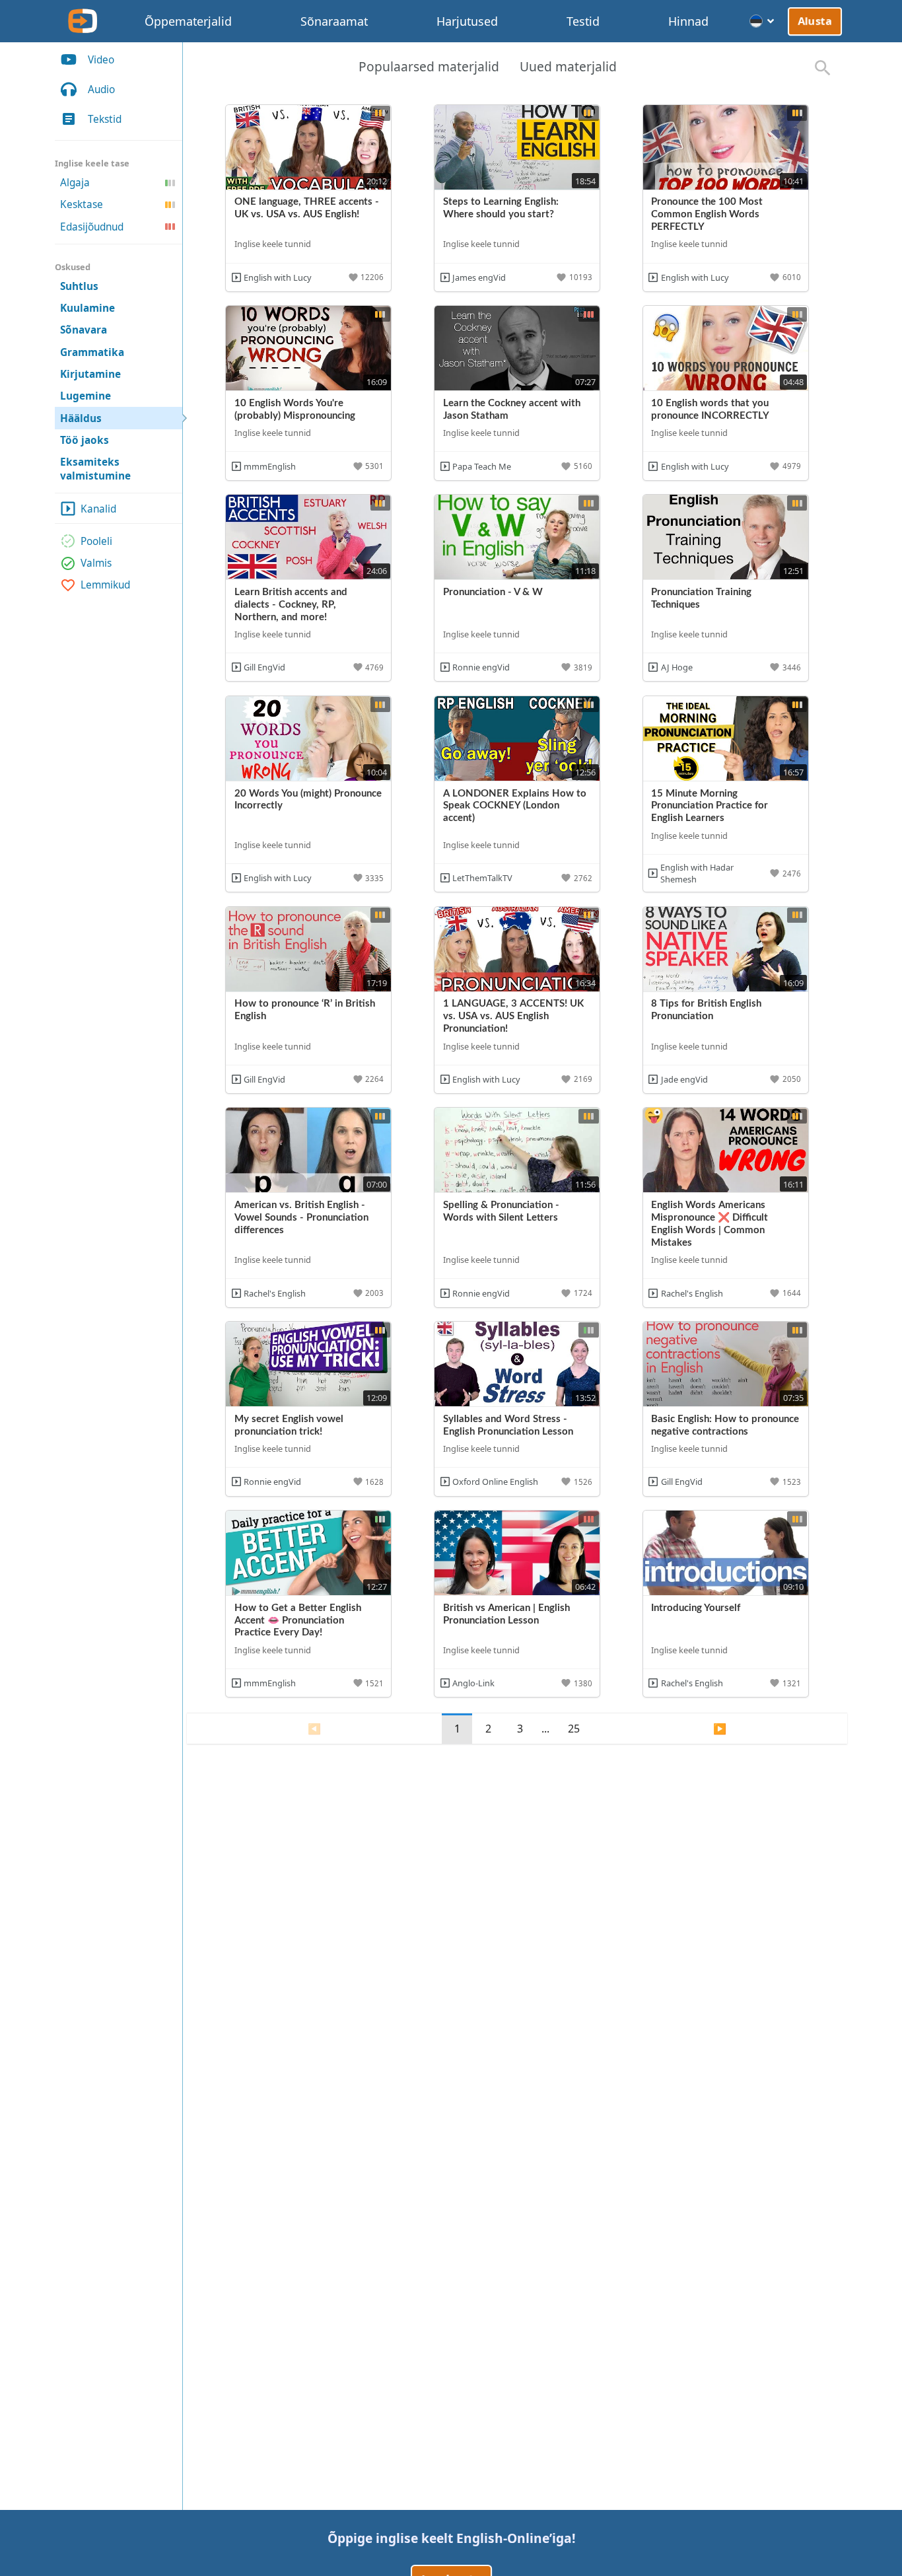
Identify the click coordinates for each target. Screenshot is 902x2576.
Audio (101, 89)
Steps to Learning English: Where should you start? (501, 208)
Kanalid (98, 509)
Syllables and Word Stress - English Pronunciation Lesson (508, 1425)
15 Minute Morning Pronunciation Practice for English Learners (710, 806)
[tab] (429, 68)
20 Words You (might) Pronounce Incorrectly (308, 800)
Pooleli (96, 541)
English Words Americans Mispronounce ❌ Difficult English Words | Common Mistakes (710, 1224)
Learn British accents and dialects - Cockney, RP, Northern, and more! (291, 605)
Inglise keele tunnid (273, 244)
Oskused (73, 267)
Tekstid (105, 119)
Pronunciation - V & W (493, 592)
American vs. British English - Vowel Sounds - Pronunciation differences (301, 1218)
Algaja (75, 183)
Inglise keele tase (92, 163)
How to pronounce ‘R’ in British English (305, 1010)
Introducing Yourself (696, 1608)
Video (101, 60)
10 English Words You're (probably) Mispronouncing (295, 410)
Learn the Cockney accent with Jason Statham (512, 410)
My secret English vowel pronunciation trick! (289, 1425)
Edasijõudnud (92, 227)
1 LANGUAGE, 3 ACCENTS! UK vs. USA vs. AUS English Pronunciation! (513, 1016)
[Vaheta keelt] (762, 21)
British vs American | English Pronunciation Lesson (506, 1614)
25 (574, 1729)
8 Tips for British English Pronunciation (706, 1010)
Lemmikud (105, 585)
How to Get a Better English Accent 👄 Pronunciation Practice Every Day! (298, 1621)
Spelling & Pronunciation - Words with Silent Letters (501, 1211)
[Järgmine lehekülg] (720, 1729)
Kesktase (82, 204)
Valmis (96, 563)
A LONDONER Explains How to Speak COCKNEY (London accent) (515, 806)
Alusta (815, 21)
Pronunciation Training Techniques (701, 598)
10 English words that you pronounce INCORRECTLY (710, 410)
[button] (367, 277)
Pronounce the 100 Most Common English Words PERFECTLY (707, 214)
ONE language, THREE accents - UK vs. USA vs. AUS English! (307, 208)
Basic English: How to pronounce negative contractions (725, 1425)
